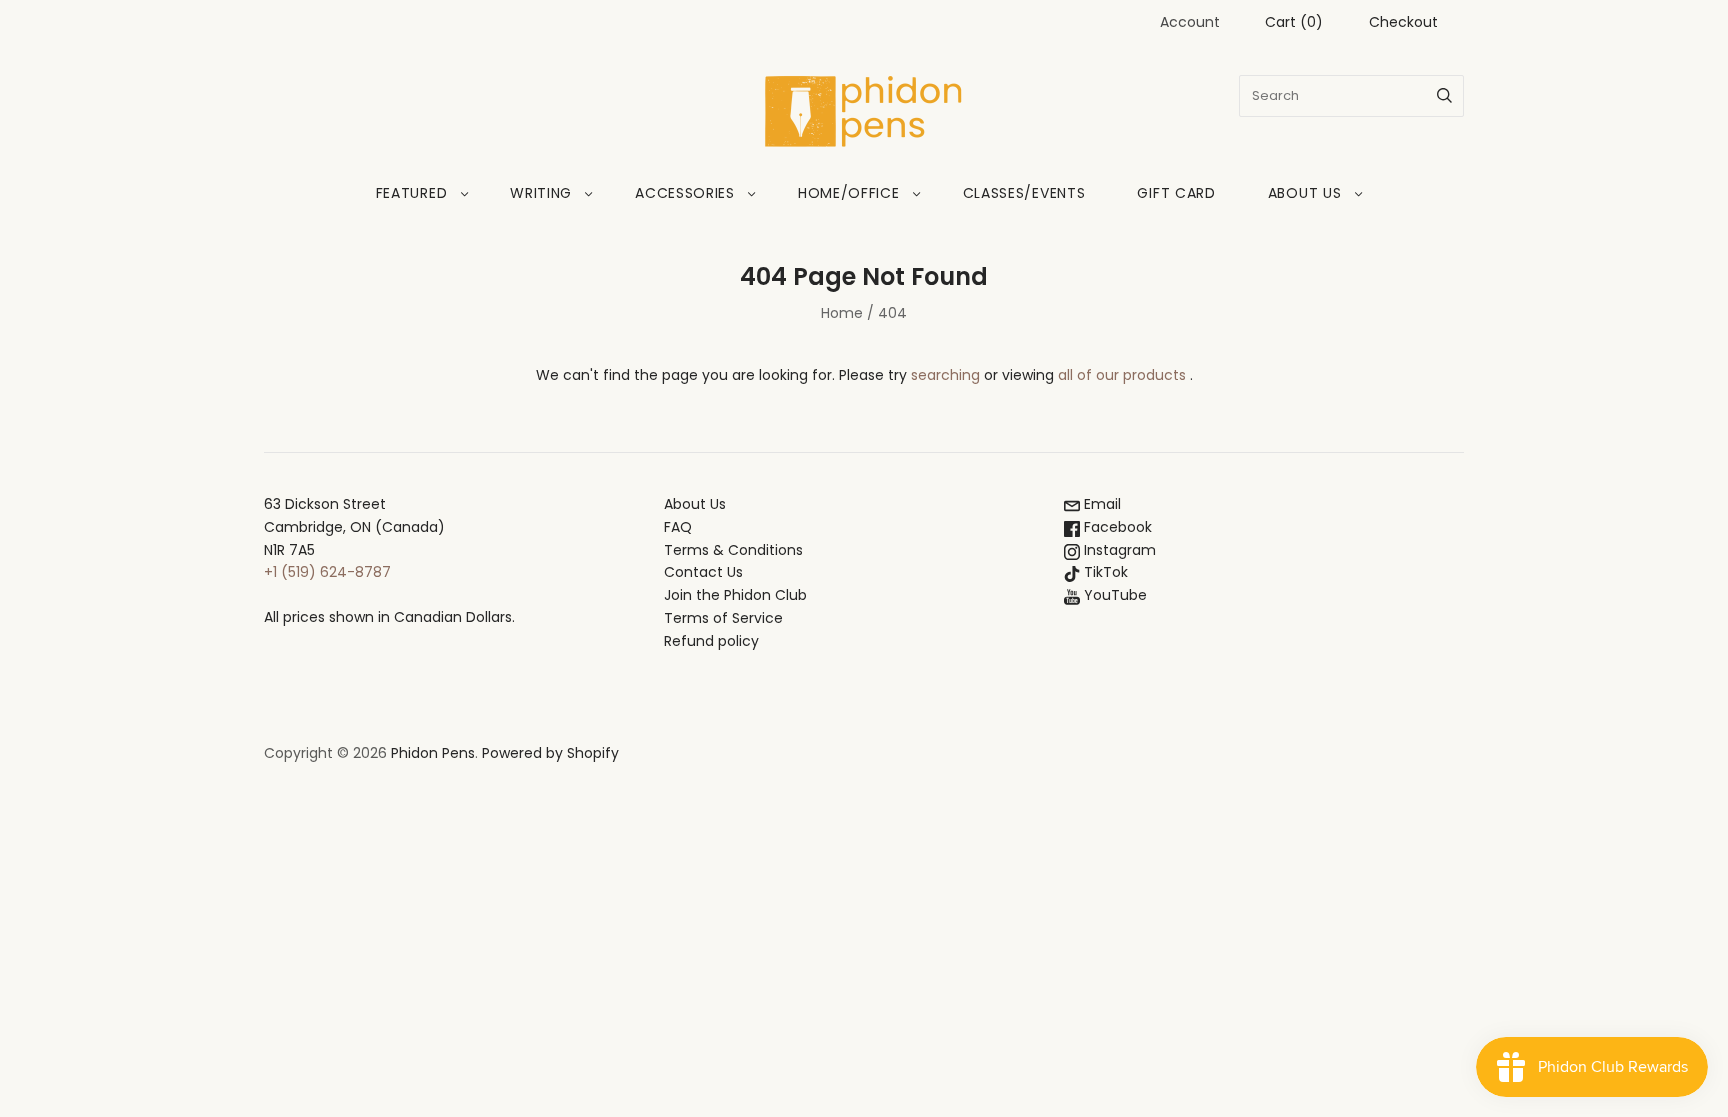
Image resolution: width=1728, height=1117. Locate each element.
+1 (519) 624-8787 (327, 572)
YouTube (1113, 595)
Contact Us (703, 572)
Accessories (685, 193)
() (1294, 22)
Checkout (1403, 22)
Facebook (1116, 527)
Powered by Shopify (550, 753)
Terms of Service (723, 618)
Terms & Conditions (733, 550)
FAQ (678, 527)
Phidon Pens (433, 753)
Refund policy (711, 641)
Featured (412, 193)
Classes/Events (1024, 193)
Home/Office (849, 193)
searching (945, 375)
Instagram (1118, 550)
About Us (1305, 193)
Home (842, 313)
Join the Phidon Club (735, 595)
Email (1100, 504)
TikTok (1104, 572)
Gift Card (1176, 193)
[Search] (1444, 96)
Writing (541, 193)
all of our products (1122, 375)
